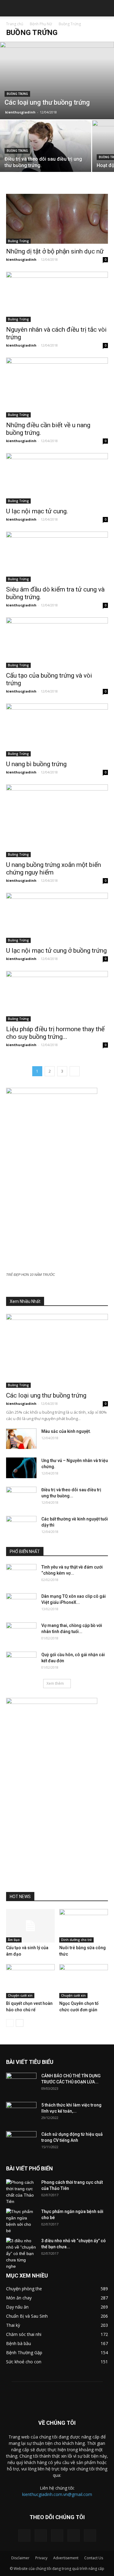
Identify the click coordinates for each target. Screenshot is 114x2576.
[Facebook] (24, 2536)
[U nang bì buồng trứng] (57, 730)
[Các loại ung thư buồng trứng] (57, 80)
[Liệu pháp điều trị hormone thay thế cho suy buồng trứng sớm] (57, 996)
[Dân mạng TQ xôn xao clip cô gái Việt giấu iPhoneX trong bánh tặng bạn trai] (21, 1604)
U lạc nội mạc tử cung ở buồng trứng (56, 951)
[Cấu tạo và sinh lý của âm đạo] (30, 1926)
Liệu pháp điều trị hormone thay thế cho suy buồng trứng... (55, 1033)
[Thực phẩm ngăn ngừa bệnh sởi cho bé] (21, 2221)
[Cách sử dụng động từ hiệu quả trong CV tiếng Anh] (21, 2142)
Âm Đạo (14, 1940)
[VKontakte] (74, 2536)
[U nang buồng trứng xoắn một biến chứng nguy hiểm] (57, 821)
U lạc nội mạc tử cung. (37, 511)
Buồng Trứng (17, 94)
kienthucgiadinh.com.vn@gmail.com (57, 2494)
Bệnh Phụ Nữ (41, 24)
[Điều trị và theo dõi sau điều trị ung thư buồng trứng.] (46, 154)
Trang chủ (15, 24)
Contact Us (94, 2558)
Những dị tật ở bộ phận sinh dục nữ (55, 251)
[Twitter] (41, 2536)
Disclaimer (20, 2558)
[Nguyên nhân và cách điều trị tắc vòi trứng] (57, 297)
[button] (105, 8)
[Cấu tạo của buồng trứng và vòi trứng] (57, 642)
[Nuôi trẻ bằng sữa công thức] (84, 1926)
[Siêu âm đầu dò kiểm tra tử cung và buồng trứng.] (57, 557)
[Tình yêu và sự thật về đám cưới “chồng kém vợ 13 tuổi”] (21, 1575)
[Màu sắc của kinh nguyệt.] (21, 1439)
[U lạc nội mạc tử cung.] (57, 478)
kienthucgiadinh (20, 112)
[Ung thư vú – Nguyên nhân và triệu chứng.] (21, 1468)
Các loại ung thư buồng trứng (46, 1395)
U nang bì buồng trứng (36, 764)
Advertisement (66, 2558)
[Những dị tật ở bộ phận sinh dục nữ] (57, 219)
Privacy (41, 2558)
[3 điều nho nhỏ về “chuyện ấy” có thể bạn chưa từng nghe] (21, 2254)
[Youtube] (90, 2536)
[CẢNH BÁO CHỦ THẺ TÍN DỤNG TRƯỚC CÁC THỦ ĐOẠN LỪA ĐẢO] (21, 2083)
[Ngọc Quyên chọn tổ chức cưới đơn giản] (84, 1981)
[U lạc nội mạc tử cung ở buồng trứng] (57, 918)
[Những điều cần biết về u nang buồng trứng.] (57, 387)
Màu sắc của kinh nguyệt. (66, 1431)
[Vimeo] (57, 2536)
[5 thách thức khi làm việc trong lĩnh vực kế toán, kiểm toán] (21, 2113)
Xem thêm (55, 1683)
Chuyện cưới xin (20, 1995)
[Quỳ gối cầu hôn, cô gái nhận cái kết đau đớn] (21, 1662)
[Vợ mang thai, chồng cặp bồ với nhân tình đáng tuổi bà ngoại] (21, 1633)
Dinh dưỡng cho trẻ (76, 1940)
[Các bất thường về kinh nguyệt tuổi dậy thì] (21, 1527)
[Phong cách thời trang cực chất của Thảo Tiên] (21, 2192)
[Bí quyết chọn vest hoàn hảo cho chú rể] (30, 1981)
